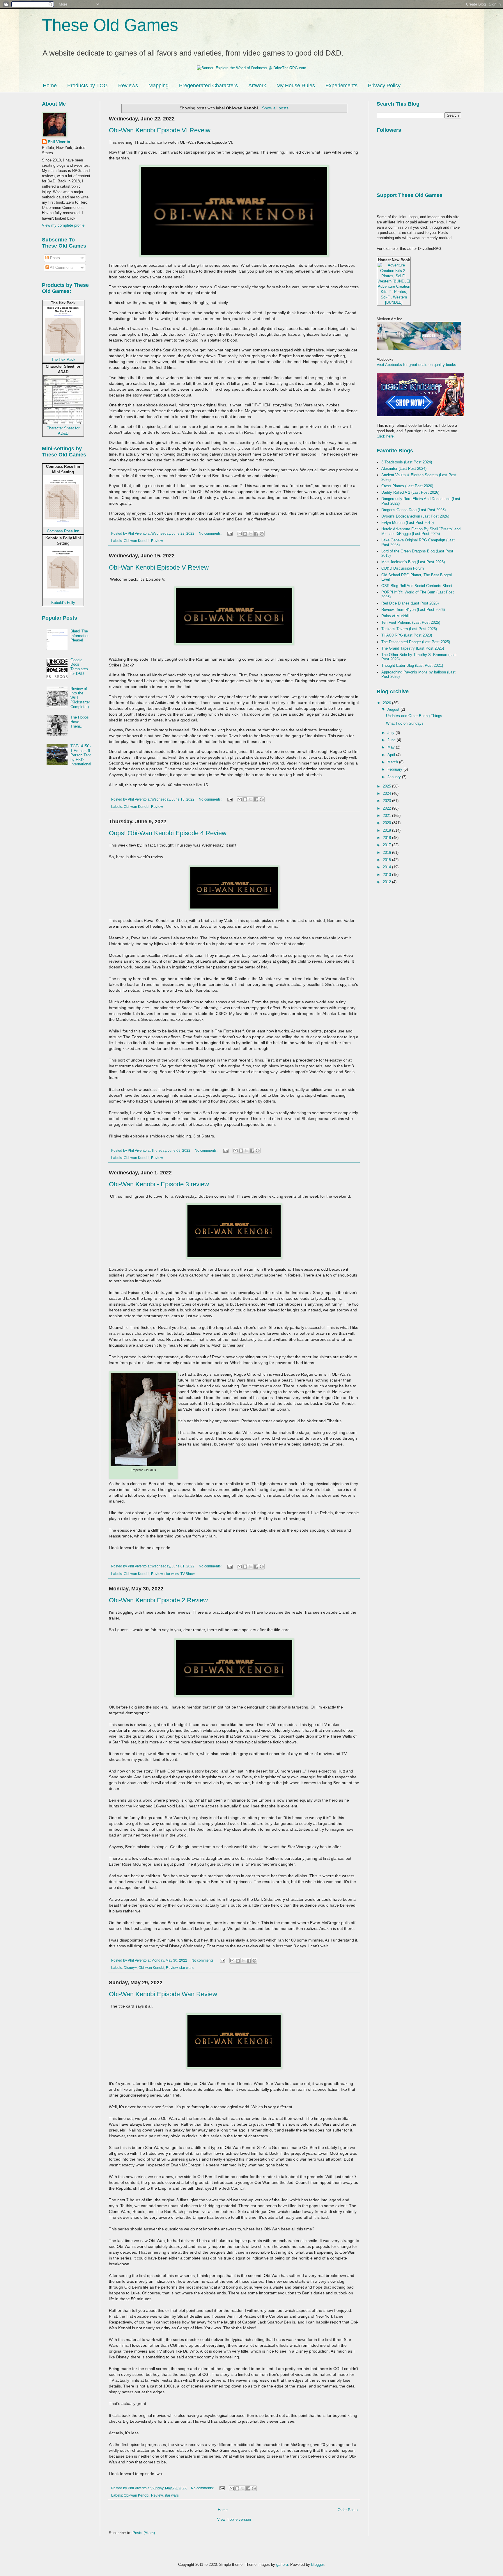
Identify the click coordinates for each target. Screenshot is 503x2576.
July (392, 733)
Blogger (317, 2565)
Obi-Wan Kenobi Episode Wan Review (163, 1994)
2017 (387, 845)
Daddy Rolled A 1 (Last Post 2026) (410, 492)
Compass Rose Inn (63, 531)
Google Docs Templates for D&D (79, 667)
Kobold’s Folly (63, 603)
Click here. (386, 436)
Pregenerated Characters (208, 86)
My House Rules (296, 86)
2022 (387, 808)
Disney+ (130, 1968)
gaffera (282, 2565)
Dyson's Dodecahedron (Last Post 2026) (415, 516)
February (395, 769)
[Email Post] (230, 533)
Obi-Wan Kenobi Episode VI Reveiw (160, 130)
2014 (387, 867)
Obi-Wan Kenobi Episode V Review (159, 567)
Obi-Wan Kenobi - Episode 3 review (159, 1184)
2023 (387, 801)
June (392, 740)
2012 (387, 882)
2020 (387, 823)
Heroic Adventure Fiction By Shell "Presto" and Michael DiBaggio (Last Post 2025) (421, 531)
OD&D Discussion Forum (403, 568)
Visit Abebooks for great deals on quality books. (417, 365)
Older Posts (348, 2510)
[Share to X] (251, 534)
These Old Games (110, 25)
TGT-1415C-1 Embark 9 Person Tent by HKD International (81, 755)
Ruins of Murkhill (395, 616)
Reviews (128, 86)
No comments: (211, 533)
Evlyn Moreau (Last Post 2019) (408, 523)
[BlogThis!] (245, 534)
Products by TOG (87, 86)
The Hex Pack (63, 359)
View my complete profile (63, 225)
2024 (387, 793)
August (394, 709)
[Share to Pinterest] (262, 534)
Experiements (341, 86)
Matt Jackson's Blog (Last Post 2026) (413, 562)
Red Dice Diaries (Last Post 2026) (410, 603)
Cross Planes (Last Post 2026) (407, 486)
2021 (387, 816)
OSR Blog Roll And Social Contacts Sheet (417, 586)
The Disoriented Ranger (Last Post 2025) (416, 642)
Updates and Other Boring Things (414, 716)
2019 (387, 830)
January (395, 777)
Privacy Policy (384, 86)
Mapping (158, 86)
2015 (387, 860)
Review (157, 541)
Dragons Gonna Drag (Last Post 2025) (413, 510)
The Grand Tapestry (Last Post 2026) (413, 648)
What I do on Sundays (405, 723)
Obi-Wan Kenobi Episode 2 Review (158, 1600)
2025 (387, 786)
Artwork (257, 86)
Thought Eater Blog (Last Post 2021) (412, 665)
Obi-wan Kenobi (137, 541)
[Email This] (240, 534)
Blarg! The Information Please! (80, 636)
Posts (54, 258)
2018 (387, 838)
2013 (387, 875)
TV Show (188, 1574)
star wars (172, 1574)
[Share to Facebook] (256, 534)
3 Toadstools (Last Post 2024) (407, 462)
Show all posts (275, 108)
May (392, 747)
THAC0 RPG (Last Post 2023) (407, 635)
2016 (387, 853)
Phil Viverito (59, 142)
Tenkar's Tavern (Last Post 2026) (409, 629)
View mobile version (234, 2519)
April (392, 755)
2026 (387, 703)
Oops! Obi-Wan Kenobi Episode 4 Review (168, 833)
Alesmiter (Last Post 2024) (404, 469)
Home (50, 86)
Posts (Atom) (144, 2533)
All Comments (61, 267)
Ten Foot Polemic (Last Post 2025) (411, 622)
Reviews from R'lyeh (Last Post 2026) (413, 610)
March (393, 762)
